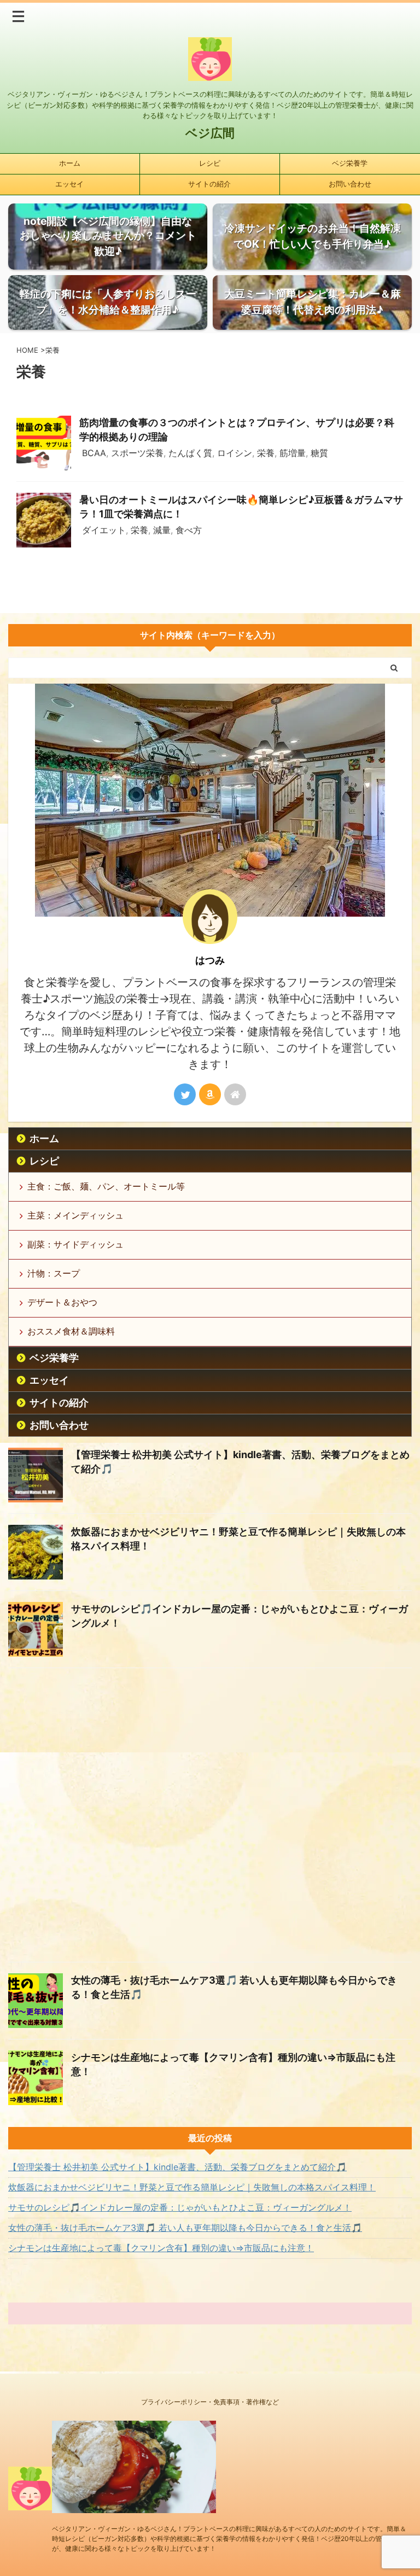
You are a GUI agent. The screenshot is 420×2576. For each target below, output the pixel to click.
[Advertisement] (210, 1818)
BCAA (94, 453)
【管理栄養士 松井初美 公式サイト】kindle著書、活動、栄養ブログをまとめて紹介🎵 (177, 2167)
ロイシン (235, 453)
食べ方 (189, 530)
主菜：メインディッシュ (75, 1215)
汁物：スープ (54, 1273)
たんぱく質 (190, 453)
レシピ (210, 163)
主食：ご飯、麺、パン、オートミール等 (106, 1186)
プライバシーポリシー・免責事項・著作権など (210, 2402)
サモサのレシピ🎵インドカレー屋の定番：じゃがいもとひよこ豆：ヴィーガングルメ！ (180, 2207)
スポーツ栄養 (137, 453)
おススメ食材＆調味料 (71, 1331)
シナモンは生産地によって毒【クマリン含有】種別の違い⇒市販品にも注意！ (161, 2248)
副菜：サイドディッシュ (75, 1244)
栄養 (266, 453)
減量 (162, 530)
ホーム (70, 163)
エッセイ (69, 184)
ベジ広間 (210, 133)
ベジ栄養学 (350, 163)
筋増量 (293, 453)
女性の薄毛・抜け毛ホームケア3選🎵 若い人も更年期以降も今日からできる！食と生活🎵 (185, 2228)
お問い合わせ (350, 184)
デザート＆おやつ (62, 1302)
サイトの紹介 (209, 184)
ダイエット (104, 530)
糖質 (319, 453)
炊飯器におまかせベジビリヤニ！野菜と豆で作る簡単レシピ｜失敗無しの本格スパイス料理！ (192, 2187)
